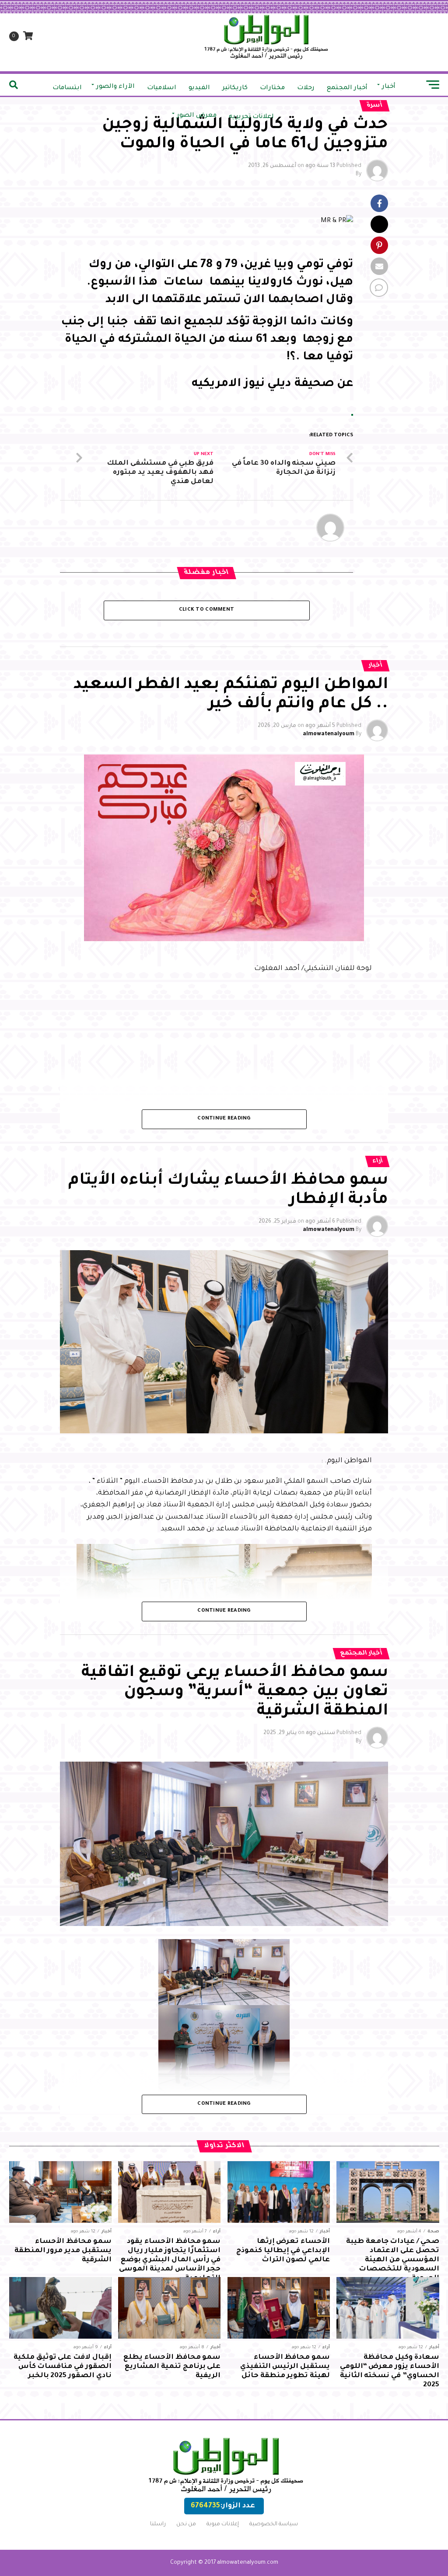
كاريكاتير (235, 88)
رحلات (306, 88)
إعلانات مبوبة (223, 2524)
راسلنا (158, 2524)
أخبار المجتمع (347, 88)
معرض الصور (197, 116)
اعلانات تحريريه (251, 117)
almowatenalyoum (329, 734)
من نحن (186, 2524)
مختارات (272, 88)
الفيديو (199, 88)
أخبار (389, 87)
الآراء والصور (115, 87)
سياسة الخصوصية (274, 2524)
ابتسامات (67, 88)
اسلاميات (162, 88)
